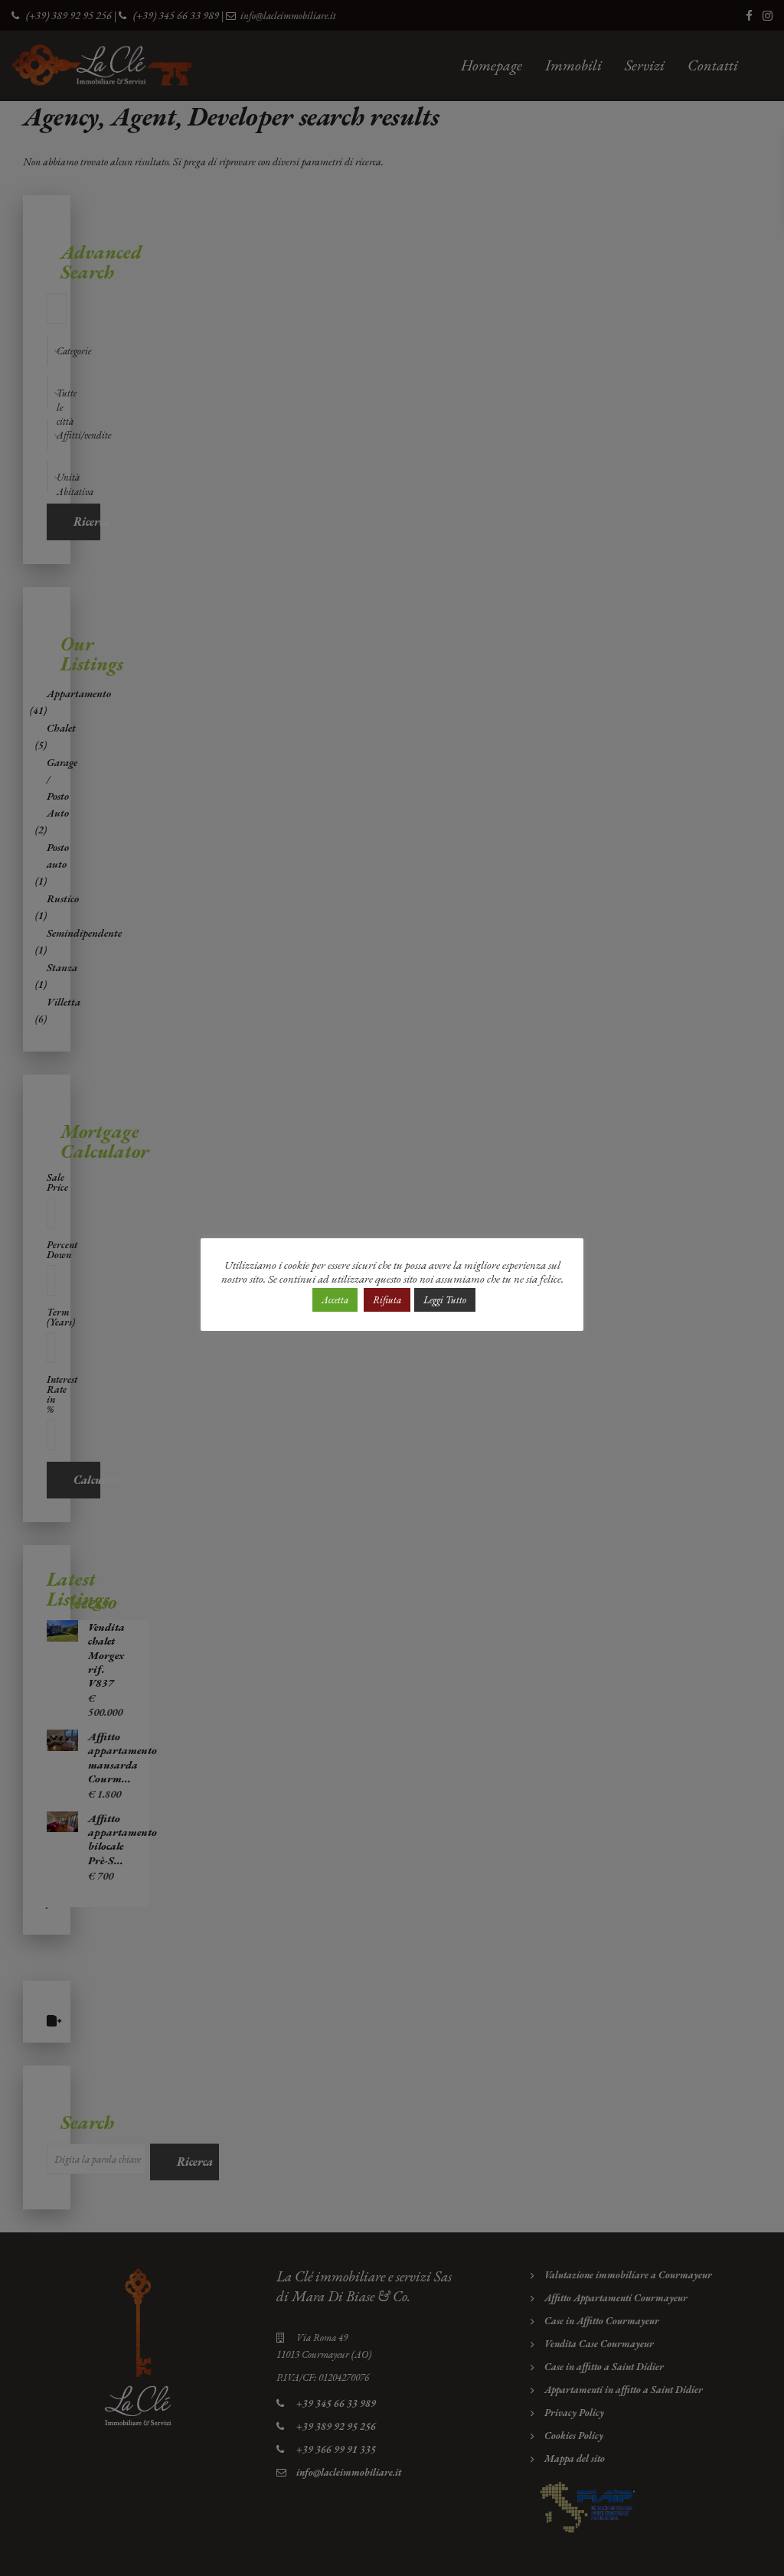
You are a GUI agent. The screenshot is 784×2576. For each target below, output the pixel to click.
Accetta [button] (335, 1300)
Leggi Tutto (445, 1300)
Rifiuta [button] (387, 1300)
